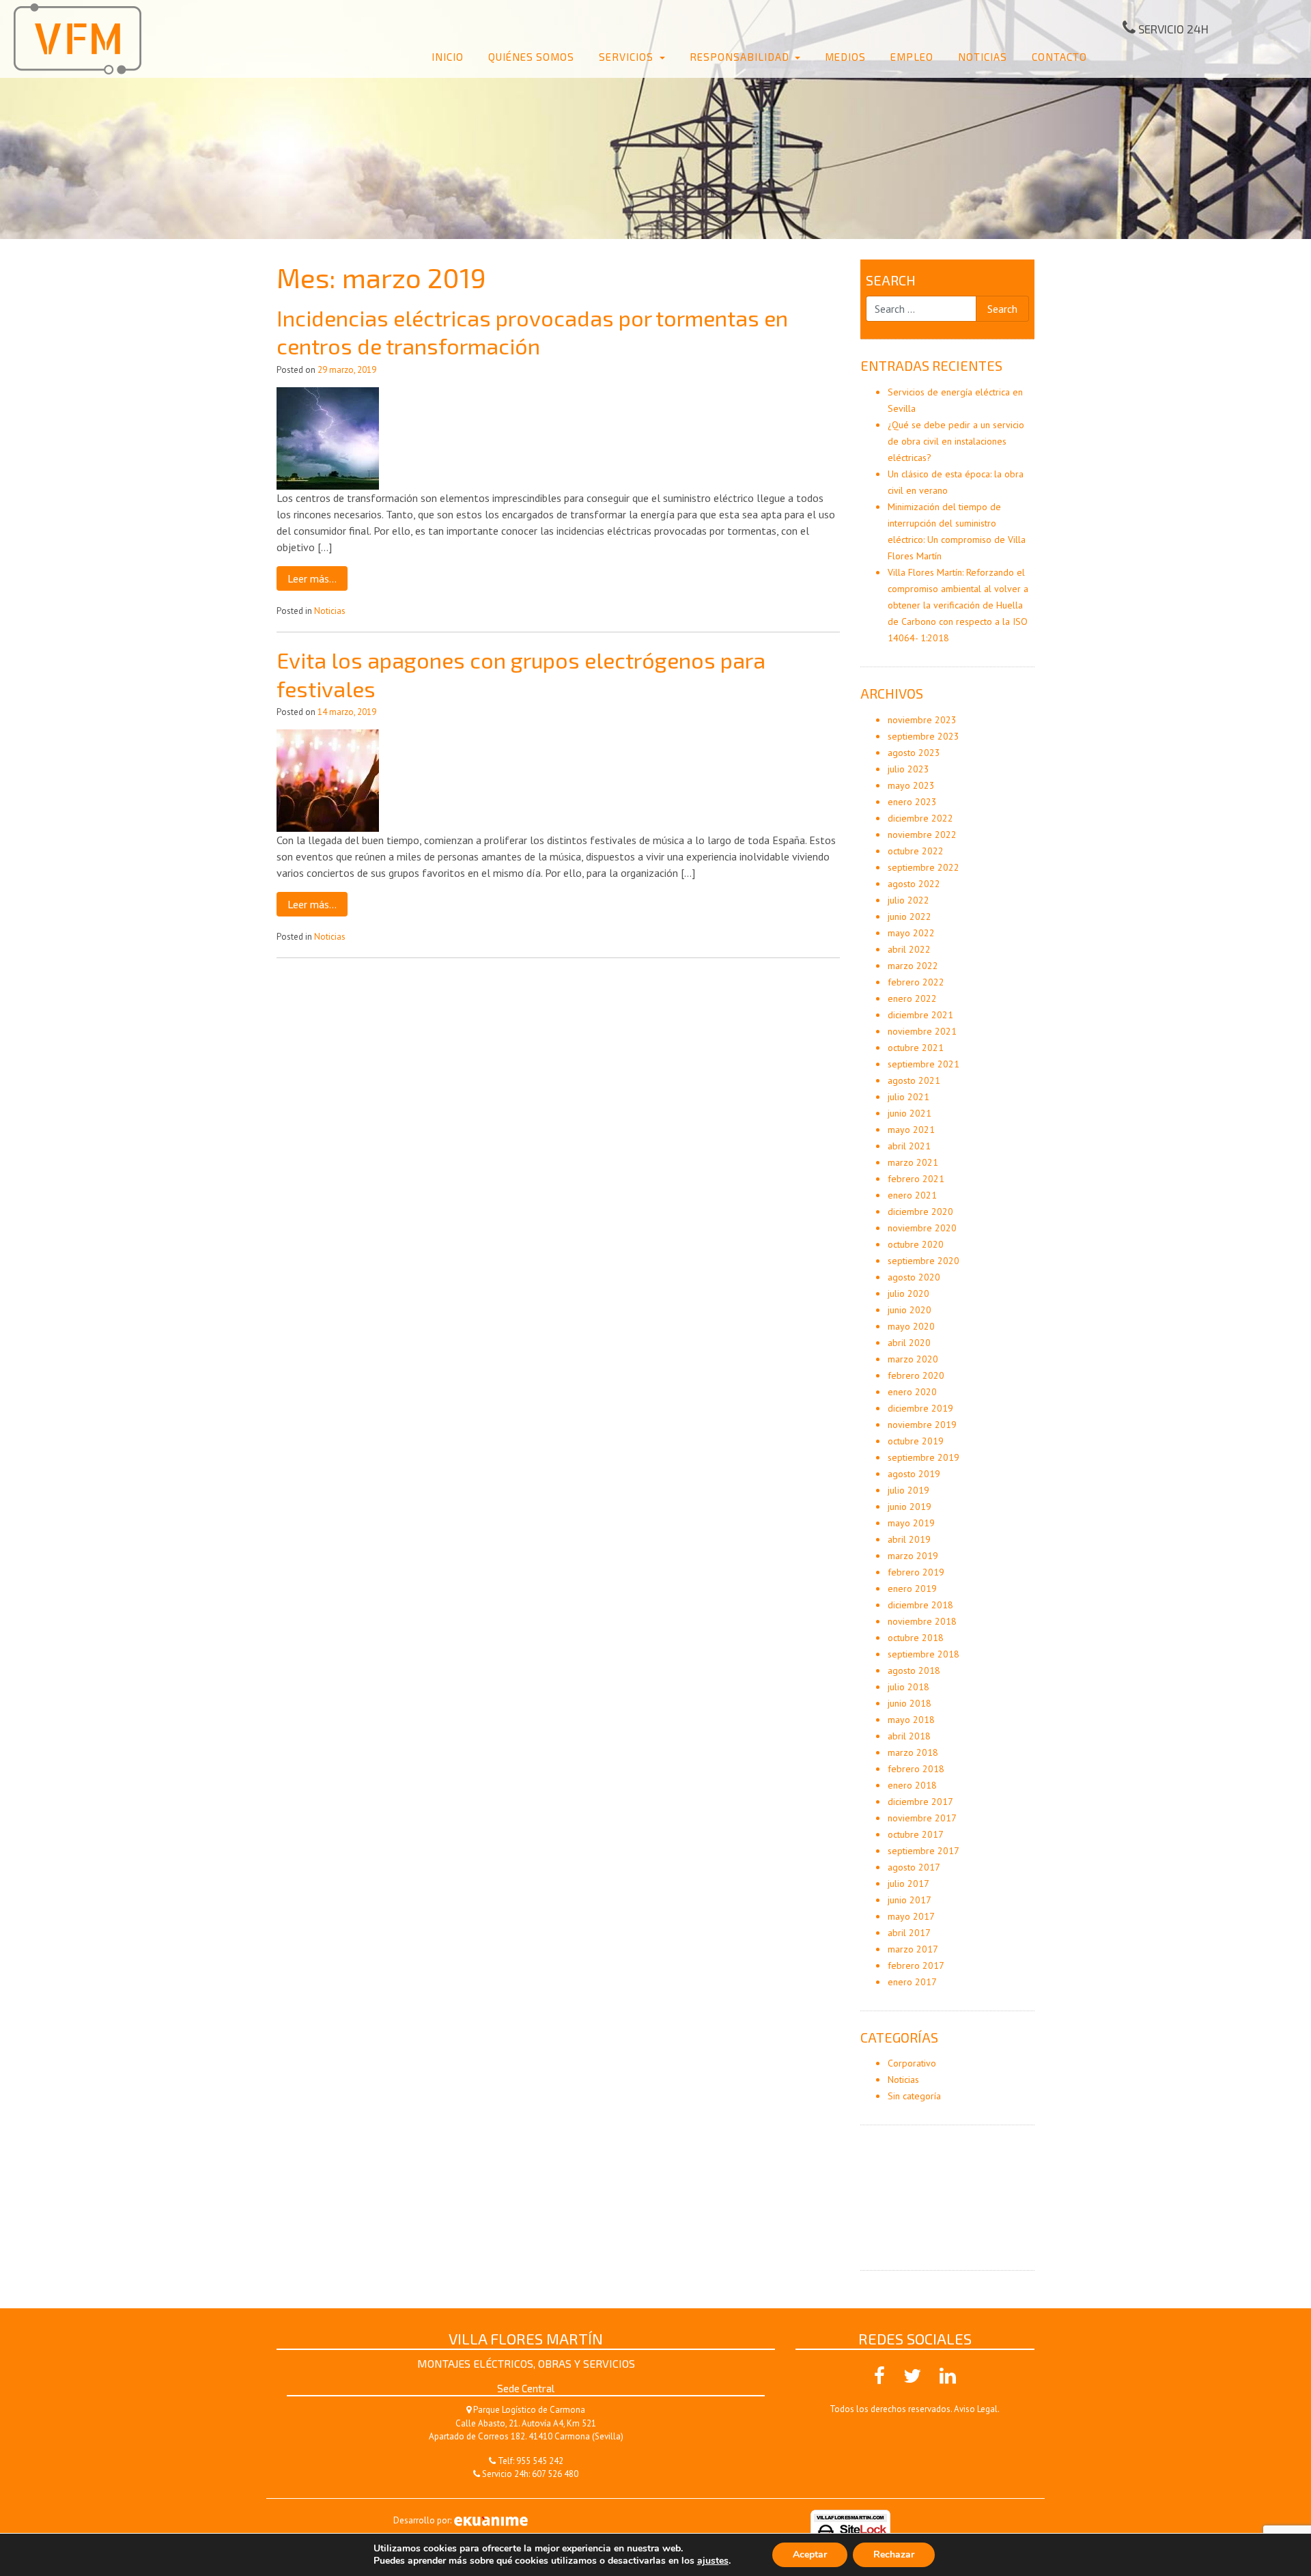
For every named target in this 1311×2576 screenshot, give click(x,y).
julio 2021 (908, 1097)
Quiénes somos (531, 57)
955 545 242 (540, 2461)
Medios (845, 57)
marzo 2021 (913, 1162)
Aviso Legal (976, 2409)
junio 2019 (910, 1507)
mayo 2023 (911, 785)
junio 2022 (910, 916)
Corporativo (912, 2063)
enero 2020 (912, 1392)
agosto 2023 (914, 753)
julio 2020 (908, 1293)
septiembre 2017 (924, 1851)
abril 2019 (909, 1539)
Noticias (983, 57)
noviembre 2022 (922, 835)
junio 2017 (910, 1900)
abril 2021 (909, 1146)
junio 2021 (910, 1113)
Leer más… (312, 578)
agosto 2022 (914, 884)
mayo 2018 (911, 1720)
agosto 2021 (914, 1080)
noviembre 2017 (922, 1818)
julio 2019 (908, 1490)
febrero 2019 (916, 1572)
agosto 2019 (914, 1474)
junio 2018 (910, 1703)
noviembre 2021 (922, 1031)
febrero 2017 (916, 1965)
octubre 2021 (916, 1048)
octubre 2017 (916, 1834)
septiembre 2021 (924, 1064)
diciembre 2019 (920, 1408)
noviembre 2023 (922, 720)
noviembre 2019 (922, 1425)
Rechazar (894, 2554)
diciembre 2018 (920, 1605)
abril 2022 (909, 949)
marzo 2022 (913, 966)
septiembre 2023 (924, 736)
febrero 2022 (916, 982)
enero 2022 (912, 998)
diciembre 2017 (920, 1802)
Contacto (1059, 57)
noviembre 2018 (922, 1621)
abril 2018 (909, 1736)
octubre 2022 (916, 851)
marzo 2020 (913, 1359)
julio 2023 (908, 769)
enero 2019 (912, 1588)
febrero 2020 (916, 1375)
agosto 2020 (914, 1277)
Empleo (912, 57)
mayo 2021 (911, 1130)
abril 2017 (909, 1933)
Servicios (628, 57)
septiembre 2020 (924, 1261)
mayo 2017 (911, 1916)
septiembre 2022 (924, 867)
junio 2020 (910, 1310)
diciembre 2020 (920, 1212)
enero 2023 (912, 802)
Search (891, 280)
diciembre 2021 (920, 1015)
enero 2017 (912, 1982)
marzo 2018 (913, 1752)
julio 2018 (908, 1687)
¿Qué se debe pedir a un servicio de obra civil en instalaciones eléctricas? (956, 441)
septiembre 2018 (924, 1654)
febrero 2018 (916, 1769)
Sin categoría (914, 2096)
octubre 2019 (916, 1441)
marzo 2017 (913, 1949)
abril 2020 (909, 1343)
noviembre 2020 (922, 1228)
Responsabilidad (741, 57)
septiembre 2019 (924, 1457)
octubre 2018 (916, 1638)
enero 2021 (912, 1195)
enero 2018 (912, 1785)
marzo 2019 (913, 1556)
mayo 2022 (911, 933)
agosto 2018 (914, 1670)
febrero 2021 (916, 1179)
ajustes (713, 2561)
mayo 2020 (911, 1326)
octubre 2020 (916, 1244)
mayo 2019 (911, 1523)
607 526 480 (555, 2474)
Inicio (448, 57)
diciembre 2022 (920, 818)
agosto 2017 (914, 1867)
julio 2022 (908, 900)
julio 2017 (908, 1884)
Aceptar (810, 2554)
